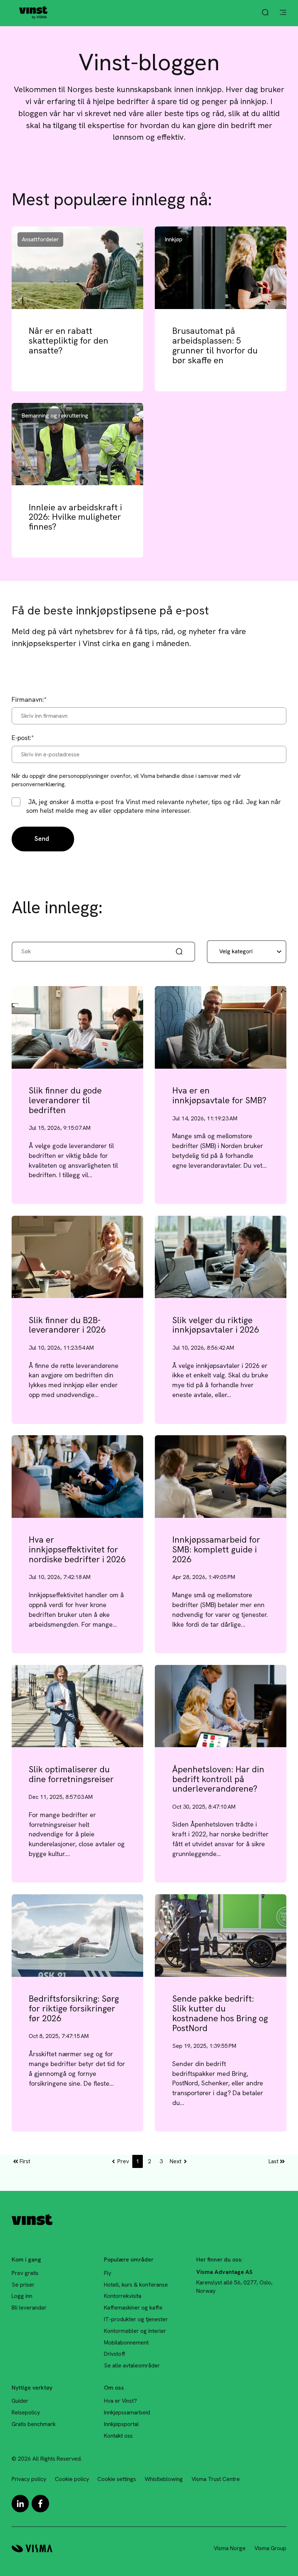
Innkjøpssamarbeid (127, 2412)
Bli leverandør (29, 2308)
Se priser (23, 2285)
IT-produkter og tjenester (136, 2319)
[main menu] (283, 13)
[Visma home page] (32, 2549)
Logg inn (22, 2296)
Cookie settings (117, 2479)
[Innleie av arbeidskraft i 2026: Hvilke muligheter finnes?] (77, 444)
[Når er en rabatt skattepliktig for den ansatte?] (77, 268)
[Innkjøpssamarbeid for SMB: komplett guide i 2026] (221, 1476)
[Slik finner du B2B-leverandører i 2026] (77, 1257)
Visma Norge (230, 2548)
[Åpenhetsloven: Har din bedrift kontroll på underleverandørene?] (221, 1706)
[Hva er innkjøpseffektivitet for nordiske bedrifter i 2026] (77, 1476)
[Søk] (180, 951)
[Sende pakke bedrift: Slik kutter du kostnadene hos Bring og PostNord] (221, 1935)
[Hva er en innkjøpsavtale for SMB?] (221, 1027)
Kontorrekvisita (123, 2296)
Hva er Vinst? (120, 2401)
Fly (108, 2273)
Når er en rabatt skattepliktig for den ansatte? (69, 340)
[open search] (265, 13)
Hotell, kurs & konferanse (136, 2285)
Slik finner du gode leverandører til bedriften (65, 1100)
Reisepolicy (26, 2412)
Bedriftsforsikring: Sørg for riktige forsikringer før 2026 (74, 2008)
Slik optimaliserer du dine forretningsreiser (71, 1774)
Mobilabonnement (126, 2342)
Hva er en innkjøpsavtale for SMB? (219, 1095)
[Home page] (33, 13)
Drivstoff (115, 2354)
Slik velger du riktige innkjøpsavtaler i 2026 (216, 1325)
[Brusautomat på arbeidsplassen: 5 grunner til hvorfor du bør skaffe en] (221, 268)
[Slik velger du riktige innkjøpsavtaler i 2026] (221, 1257)
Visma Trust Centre (216, 2479)
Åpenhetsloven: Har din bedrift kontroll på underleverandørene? (218, 1779)
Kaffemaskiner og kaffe (133, 2308)
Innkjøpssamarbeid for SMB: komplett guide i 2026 (216, 1549)
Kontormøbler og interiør (135, 2331)
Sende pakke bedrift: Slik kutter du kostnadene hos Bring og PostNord (220, 2013)
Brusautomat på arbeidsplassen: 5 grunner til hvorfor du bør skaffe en (215, 345)
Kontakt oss (118, 2436)
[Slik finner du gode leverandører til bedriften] (77, 1027)
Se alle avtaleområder (132, 2365)
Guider (20, 2401)
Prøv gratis (25, 2273)
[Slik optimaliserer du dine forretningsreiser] (77, 1706)
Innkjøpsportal (121, 2424)
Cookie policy (72, 2479)
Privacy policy (29, 2479)
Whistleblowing (164, 2479)
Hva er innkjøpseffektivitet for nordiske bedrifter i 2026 (77, 1549)
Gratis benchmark (34, 2424)
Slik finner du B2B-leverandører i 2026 (67, 1325)
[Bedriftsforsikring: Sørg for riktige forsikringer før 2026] (77, 1935)
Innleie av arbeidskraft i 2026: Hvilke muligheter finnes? (75, 517)
